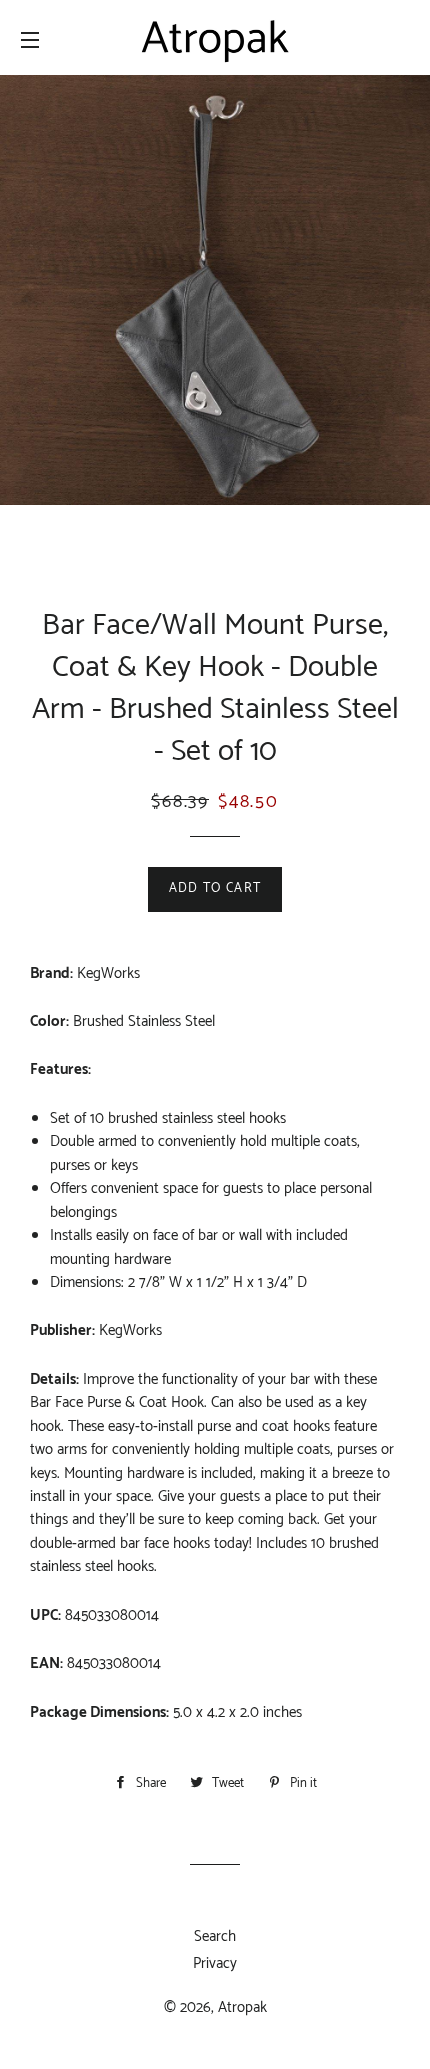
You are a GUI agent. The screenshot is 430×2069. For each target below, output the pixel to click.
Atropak (242, 2007)
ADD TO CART (215, 888)
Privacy (215, 1963)
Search (215, 1936)
